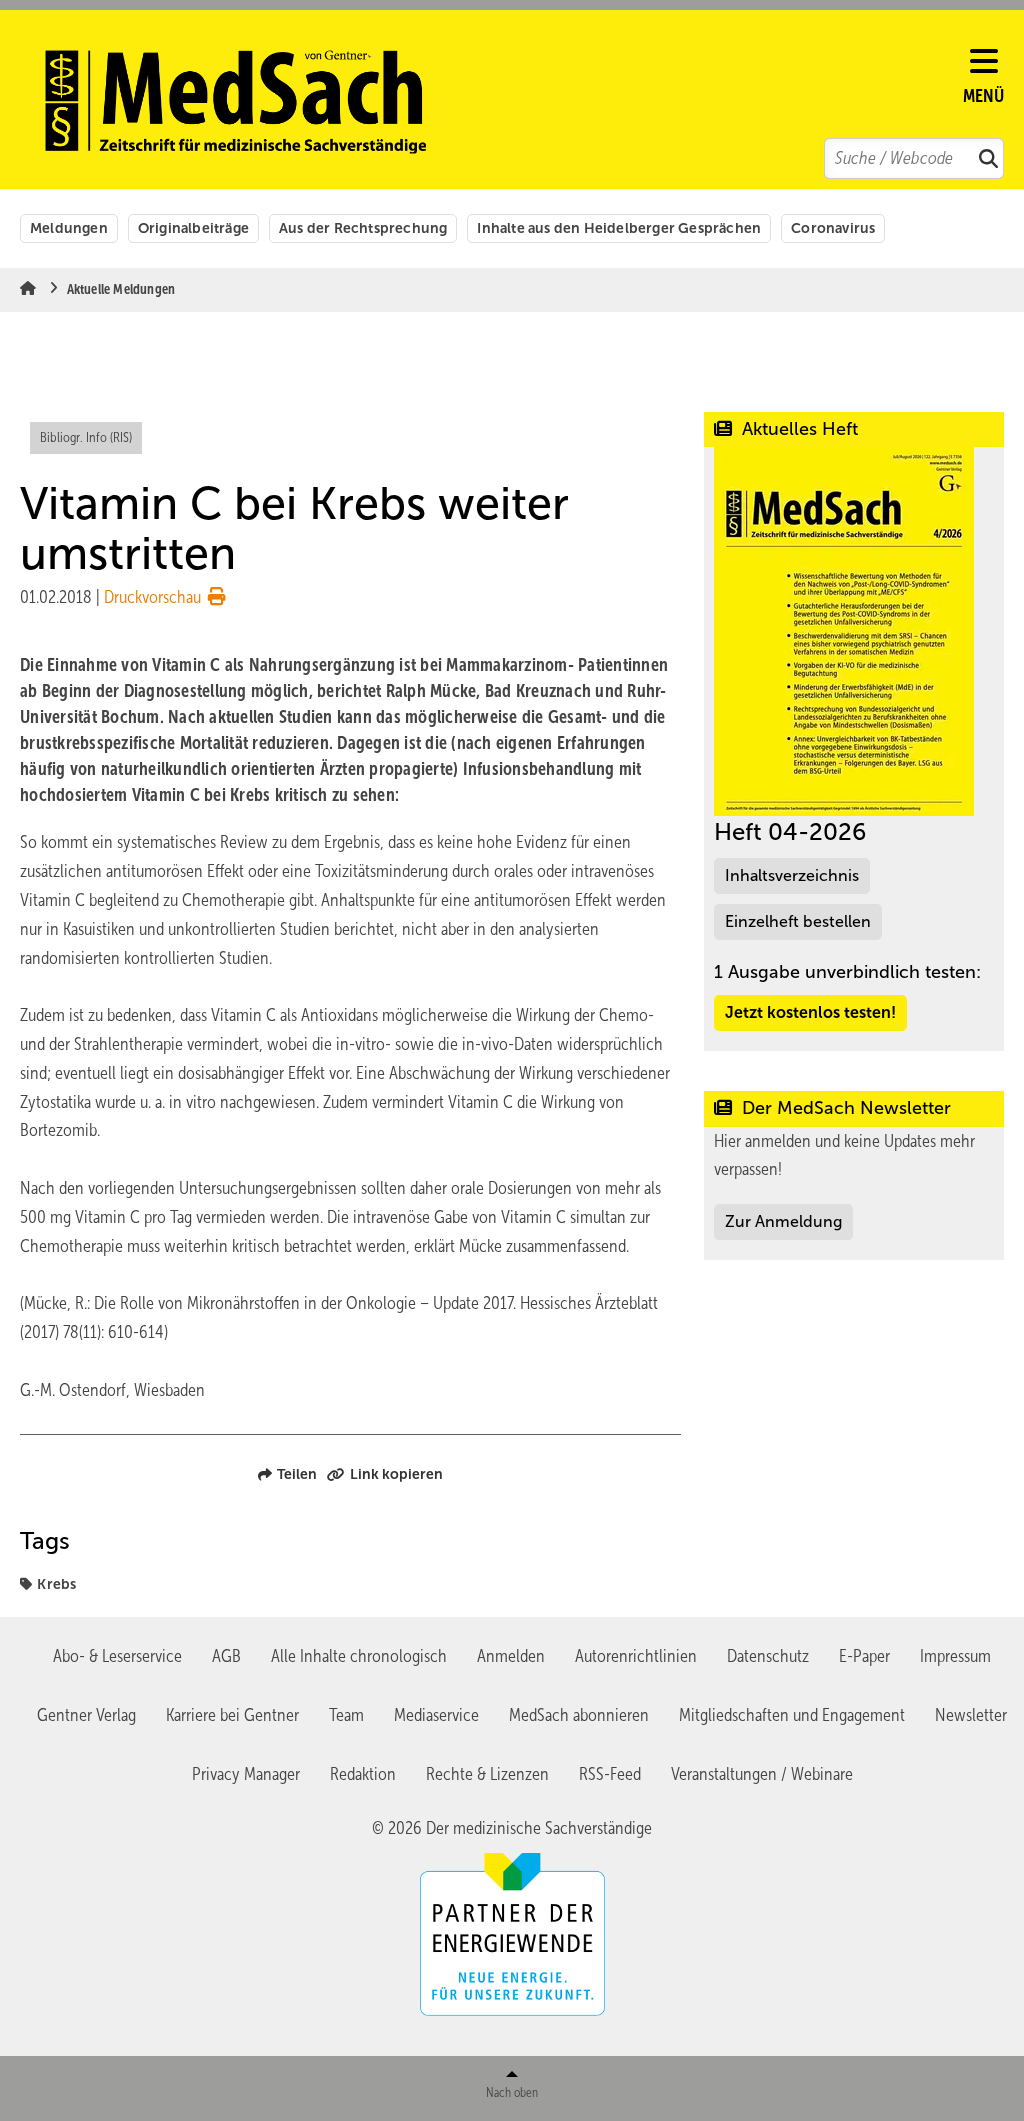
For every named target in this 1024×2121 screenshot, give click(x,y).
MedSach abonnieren (579, 1715)
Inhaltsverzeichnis (792, 875)
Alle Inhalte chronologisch (359, 1656)
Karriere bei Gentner (232, 1715)
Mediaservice (436, 1715)
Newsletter (971, 1715)
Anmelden (511, 1656)
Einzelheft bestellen (798, 921)
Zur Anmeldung (783, 1221)
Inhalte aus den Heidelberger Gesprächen (619, 228)
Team (346, 1715)
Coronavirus (833, 228)
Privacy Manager (246, 1774)
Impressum (955, 1656)
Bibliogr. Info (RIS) (86, 437)
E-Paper (864, 1656)
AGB (226, 1656)
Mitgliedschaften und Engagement (792, 1715)
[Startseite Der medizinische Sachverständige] (501, 102)
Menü (983, 96)
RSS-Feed (610, 1774)
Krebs (56, 1584)
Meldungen (69, 228)
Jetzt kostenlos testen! (810, 1012)
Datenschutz (768, 1656)
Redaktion (363, 1774)
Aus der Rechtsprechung (363, 228)
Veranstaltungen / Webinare (762, 1774)
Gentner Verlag (86, 1715)
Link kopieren (396, 1474)
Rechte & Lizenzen (487, 1774)
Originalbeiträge (193, 228)
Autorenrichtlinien (636, 1656)
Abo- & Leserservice (117, 1656)
